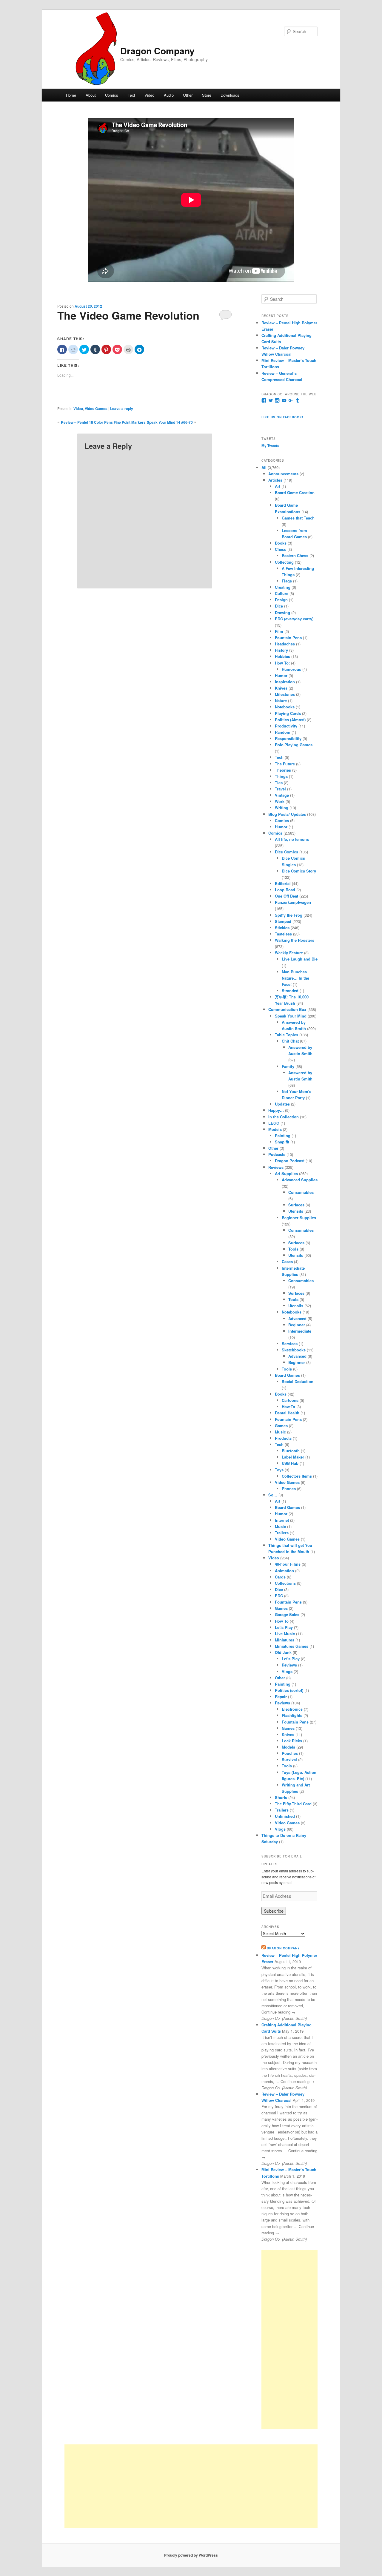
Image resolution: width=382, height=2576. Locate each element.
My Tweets (270, 445)
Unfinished (285, 1816)
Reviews (276, 1167)
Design (281, 600)
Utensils (296, 1211)
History (281, 650)
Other (188, 95)
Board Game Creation (295, 492)
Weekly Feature (289, 953)
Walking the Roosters (295, 940)
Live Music (285, 1634)
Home (71, 95)
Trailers (282, 1533)
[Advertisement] (289, 2339)
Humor (281, 675)
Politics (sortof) (289, 1690)
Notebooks (285, 707)
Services (290, 1344)
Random (283, 732)
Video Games (96, 408)
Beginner (297, 1325)
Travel (280, 789)
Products (283, 1438)
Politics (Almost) (290, 720)
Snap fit (282, 1142)
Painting (283, 1136)
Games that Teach (298, 518)
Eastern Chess (295, 555)
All (264, 467)
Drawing (282, 612)
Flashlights (292, 1715)
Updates (282, 1104)
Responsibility (288, 738)
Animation (284, 1571)
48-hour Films (288, 1564)
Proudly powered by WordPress (191, 2555)
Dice (279, 606)
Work (280, 801)
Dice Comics (286, 852)
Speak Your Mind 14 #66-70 (170, 422)
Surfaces (296, 1205)
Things (281, 776)
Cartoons (290, 1400)
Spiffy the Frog (289, 915)
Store (207, 95)
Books (281, 543)
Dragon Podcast (290, 1161)
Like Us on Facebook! (282, 417)
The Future (285, 764)
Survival (289, 1759)
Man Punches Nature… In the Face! (295, 978)
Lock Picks (292, 1741)
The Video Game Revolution (128, 315)
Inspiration (285, 682)
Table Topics (286, 1035)
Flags (287, 581)
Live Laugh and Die (300, 959)
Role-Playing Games (294, 745)
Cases (287, 1261)
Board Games (287, 1375)
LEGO (274, 1123)
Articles (275, 480)
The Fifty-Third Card (293, 1804)
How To (282, 1621)
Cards (280, 1577)
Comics (112, 95)
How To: (282, 663)
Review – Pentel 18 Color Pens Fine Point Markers (103, 422)
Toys (279, 1470)
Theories (283, 770)
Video (149, 95)
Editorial (283, 883)
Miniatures (285, 1640)
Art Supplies (286, 1173)
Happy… (276, 1110)
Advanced (297, 1318)
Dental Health (287, 1413)
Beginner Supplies (299, 1218)
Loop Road (285, 890)
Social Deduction (298, 1381)
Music (280, 1432)
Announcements (283, 474)
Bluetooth (291, 1451)
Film (279, 631)
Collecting (284, 562)
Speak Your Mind (291, 1016)
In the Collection (284, 1117)
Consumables (301, 1192)
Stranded (290, 991)
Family (288, 1066)
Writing (282, 808)
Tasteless (283, 934)
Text (131, 95)
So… (273, 1495)
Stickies (282, 928)
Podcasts (277, 1154)
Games (281, 1426)
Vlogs (287, 1671)
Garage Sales (287, 1614)
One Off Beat (286, 896)
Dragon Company (157, 51)
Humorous (291, 669)
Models (275, 1129)
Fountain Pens (288, 638)
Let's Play (284, 1627)
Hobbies (282, 656)
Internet (282, 1520)
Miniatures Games (292, 1646)
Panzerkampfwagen (293, 902)
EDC (279, 1596)
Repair (281, 1696)
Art (278, 486)
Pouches (290, 1753)
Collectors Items (297, 1476)
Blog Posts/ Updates (287, 814)
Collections (285, 1583)
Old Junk (283, 1652)
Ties (279, 783)
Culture (282, 593)
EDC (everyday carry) (294, 619)
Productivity (286, 726)
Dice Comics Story (299, 871)
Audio (169, 95)
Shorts (281, 1797)
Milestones (285, 694)
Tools (293, 1249)
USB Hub (290, 1463)
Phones (289, 1489)
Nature (281, 700)
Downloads (230, 95)
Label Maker (293, 1457)
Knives (281, 688)
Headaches (285, 644)
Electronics (292, 1709)
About (91, 95)
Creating (283, 587)
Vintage (282, 795)
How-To (288, 1406)
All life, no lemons (292, 839)
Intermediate (300, 1331)
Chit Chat (290, 1041)
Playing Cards (288, 713)
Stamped (283, 921)
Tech (279, 757)
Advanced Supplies (300, 1180)
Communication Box (287, 1009)
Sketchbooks (294, 1350)
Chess (281, 549)
